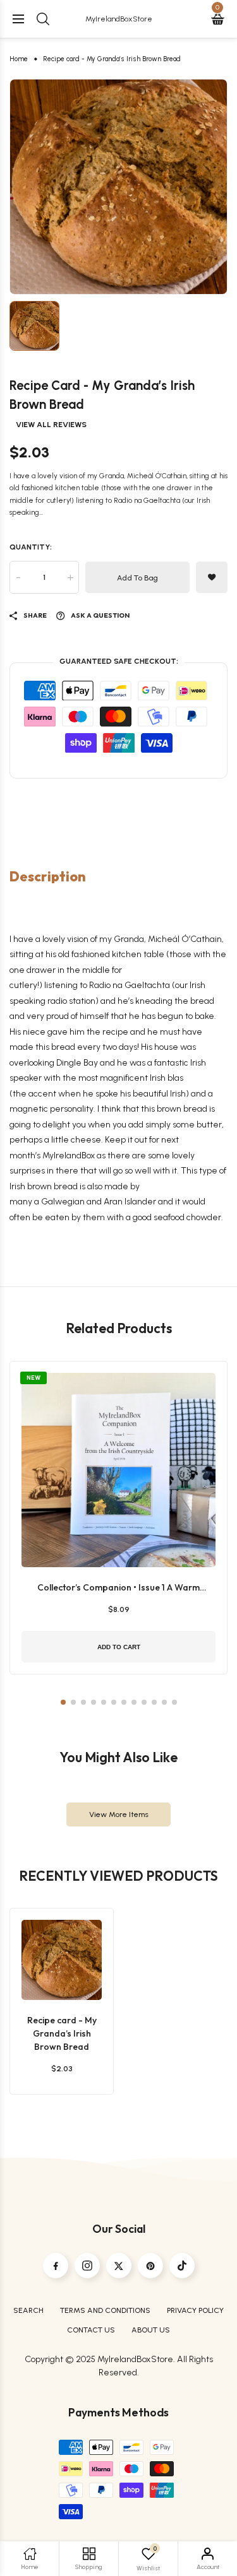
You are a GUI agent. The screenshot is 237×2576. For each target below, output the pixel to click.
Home (19, 59)
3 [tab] (83, 1702)
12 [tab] (174, 1702)
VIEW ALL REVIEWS (51, 425)
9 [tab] (144, 1702)
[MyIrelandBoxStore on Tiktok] (182, 2266)
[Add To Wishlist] (59, 1953)
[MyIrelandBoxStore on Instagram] (87, 2266)
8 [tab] (134, 1702)
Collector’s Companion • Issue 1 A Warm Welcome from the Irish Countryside (118, 1588)
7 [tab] (124, 1702)
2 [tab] (73, 1702)
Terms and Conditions (105, 2310)
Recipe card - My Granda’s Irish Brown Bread (62, 2033)
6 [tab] (114, 1702)
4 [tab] (94, 1702)
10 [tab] (154, 1702)
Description (48, 877)
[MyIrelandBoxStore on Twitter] (119, 2266)
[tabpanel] (118, 187)
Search (28, 2310)
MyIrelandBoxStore (119, 19)
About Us (151, 2330)
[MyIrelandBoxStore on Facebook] (56, 2266)
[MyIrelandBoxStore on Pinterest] (150, 2266)
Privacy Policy (195, 2310)
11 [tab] (164, 1702)
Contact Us (91, 2330)
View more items (119, 1814)
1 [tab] (63, 1702)
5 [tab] (104, 1702)
